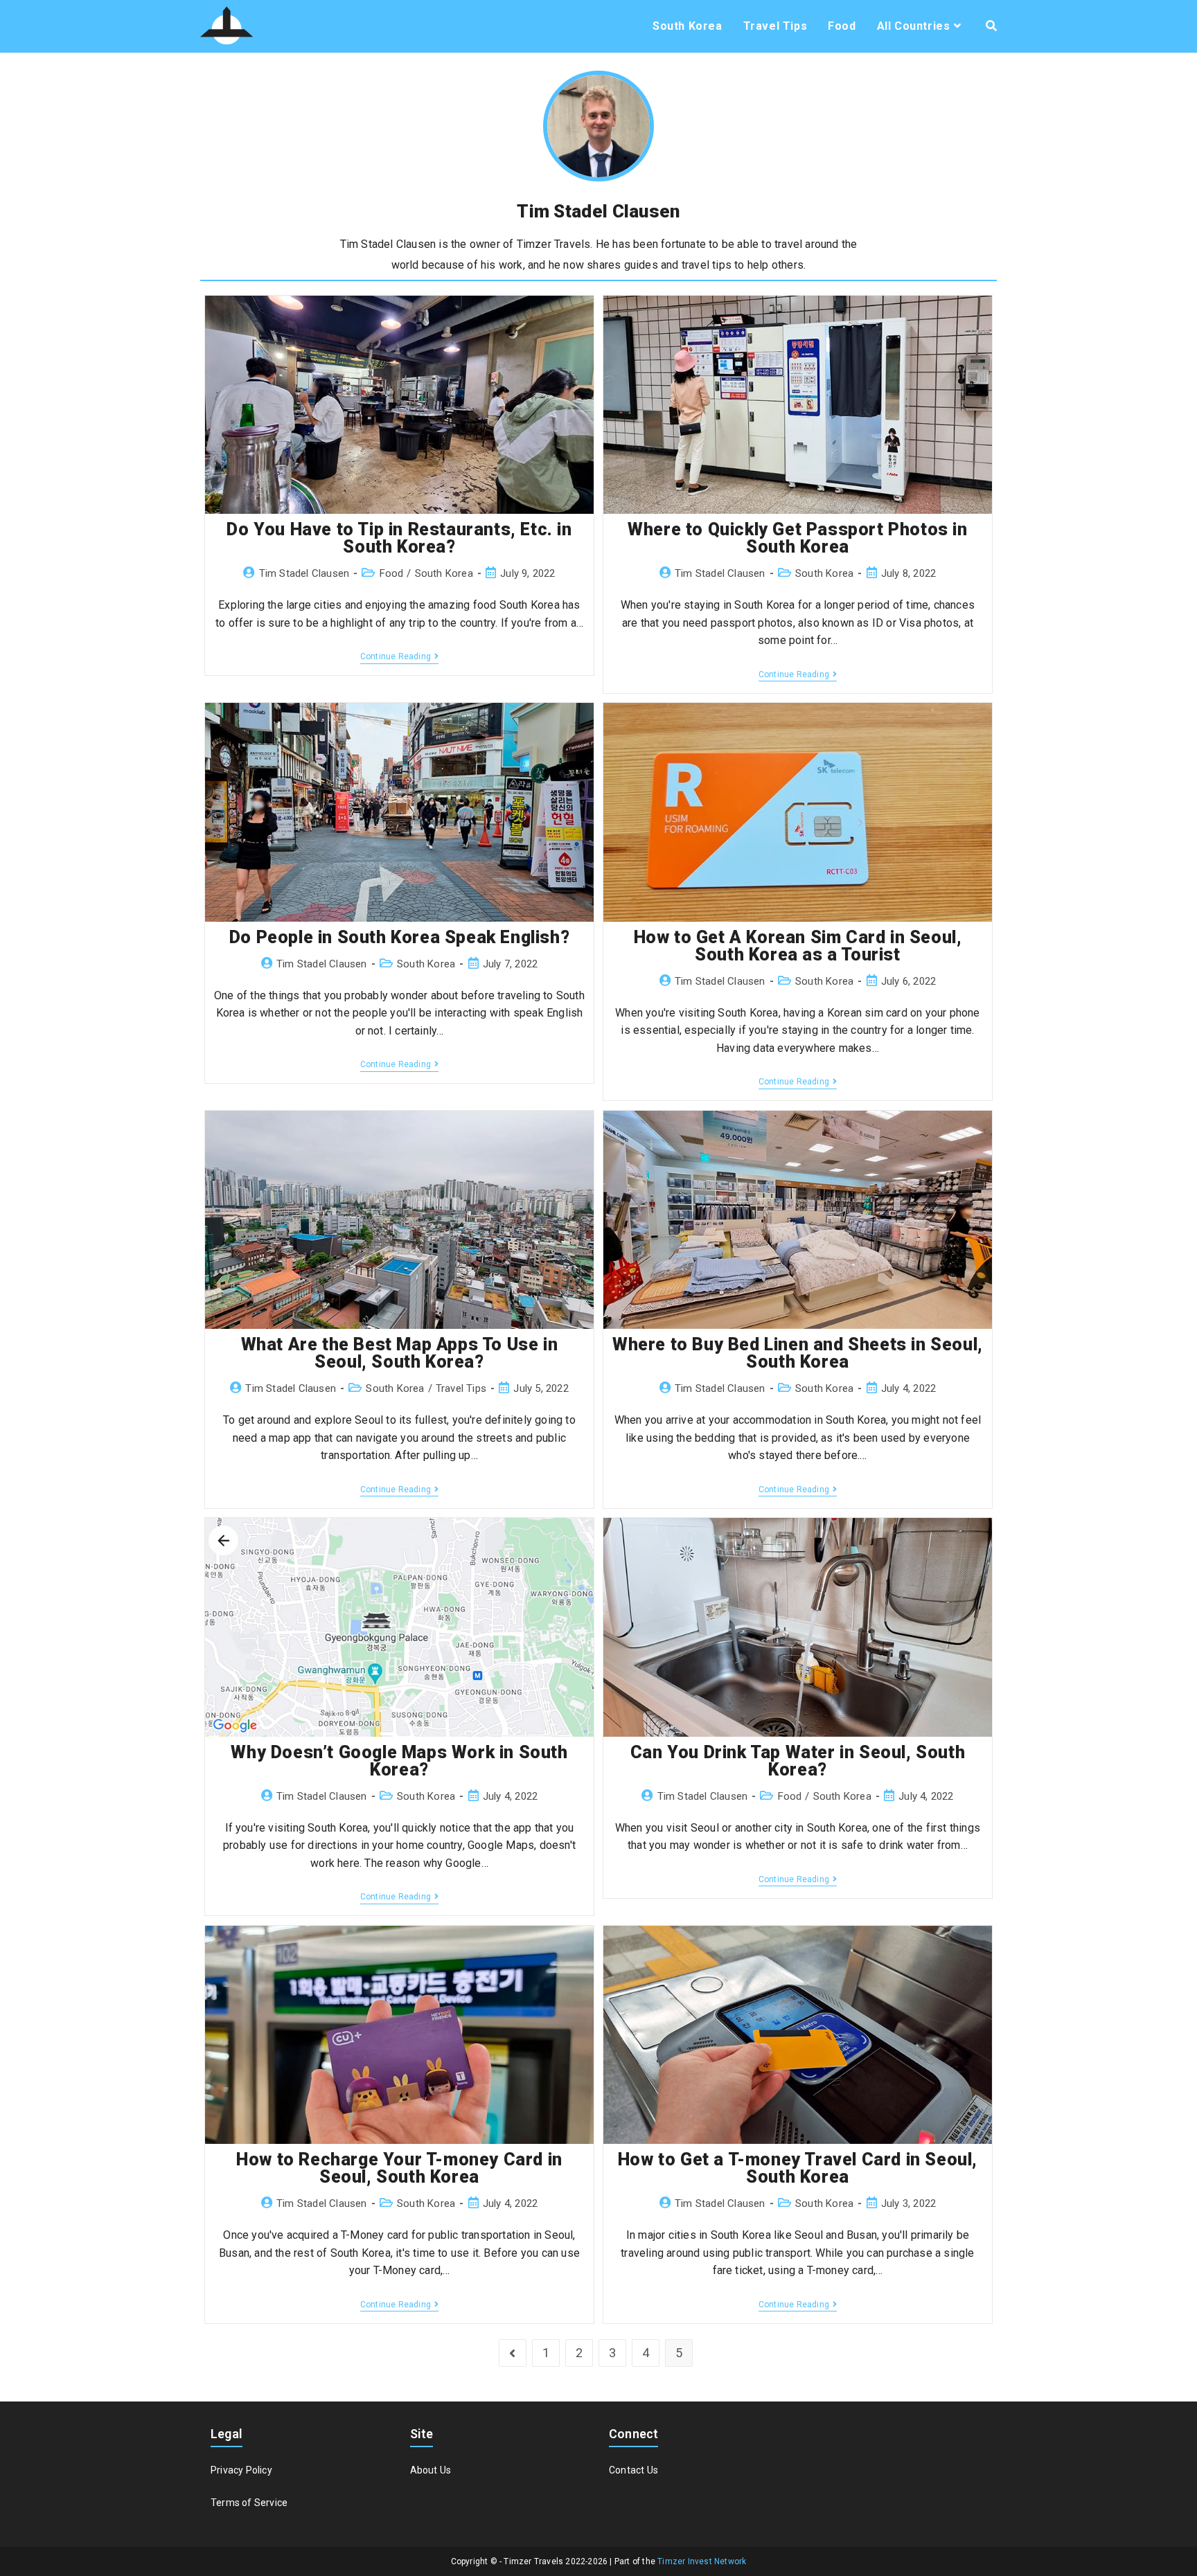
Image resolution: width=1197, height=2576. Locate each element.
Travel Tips (461, 1388)
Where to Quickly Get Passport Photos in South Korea (797, 538)
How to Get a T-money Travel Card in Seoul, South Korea (798, 2168)
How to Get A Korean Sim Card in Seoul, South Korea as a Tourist (798, 946)
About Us (431, 2470)
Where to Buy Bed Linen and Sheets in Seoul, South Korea (798, 1353)
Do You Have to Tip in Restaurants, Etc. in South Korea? (399, 538)
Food (392, 573)
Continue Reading (399, 658)
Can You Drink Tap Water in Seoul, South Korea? (798, 1761)
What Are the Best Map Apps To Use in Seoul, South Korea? (400, 1353)
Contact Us (633, 2470)
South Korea (444, 573)
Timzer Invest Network (702, 2561)
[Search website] (991, 26)
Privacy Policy (241, 2470)
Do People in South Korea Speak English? (399, 937)
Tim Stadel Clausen (304, 573)
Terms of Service (249, 2503)
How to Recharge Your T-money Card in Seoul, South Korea (399, 2168)
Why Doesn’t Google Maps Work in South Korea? (399, 1761)
